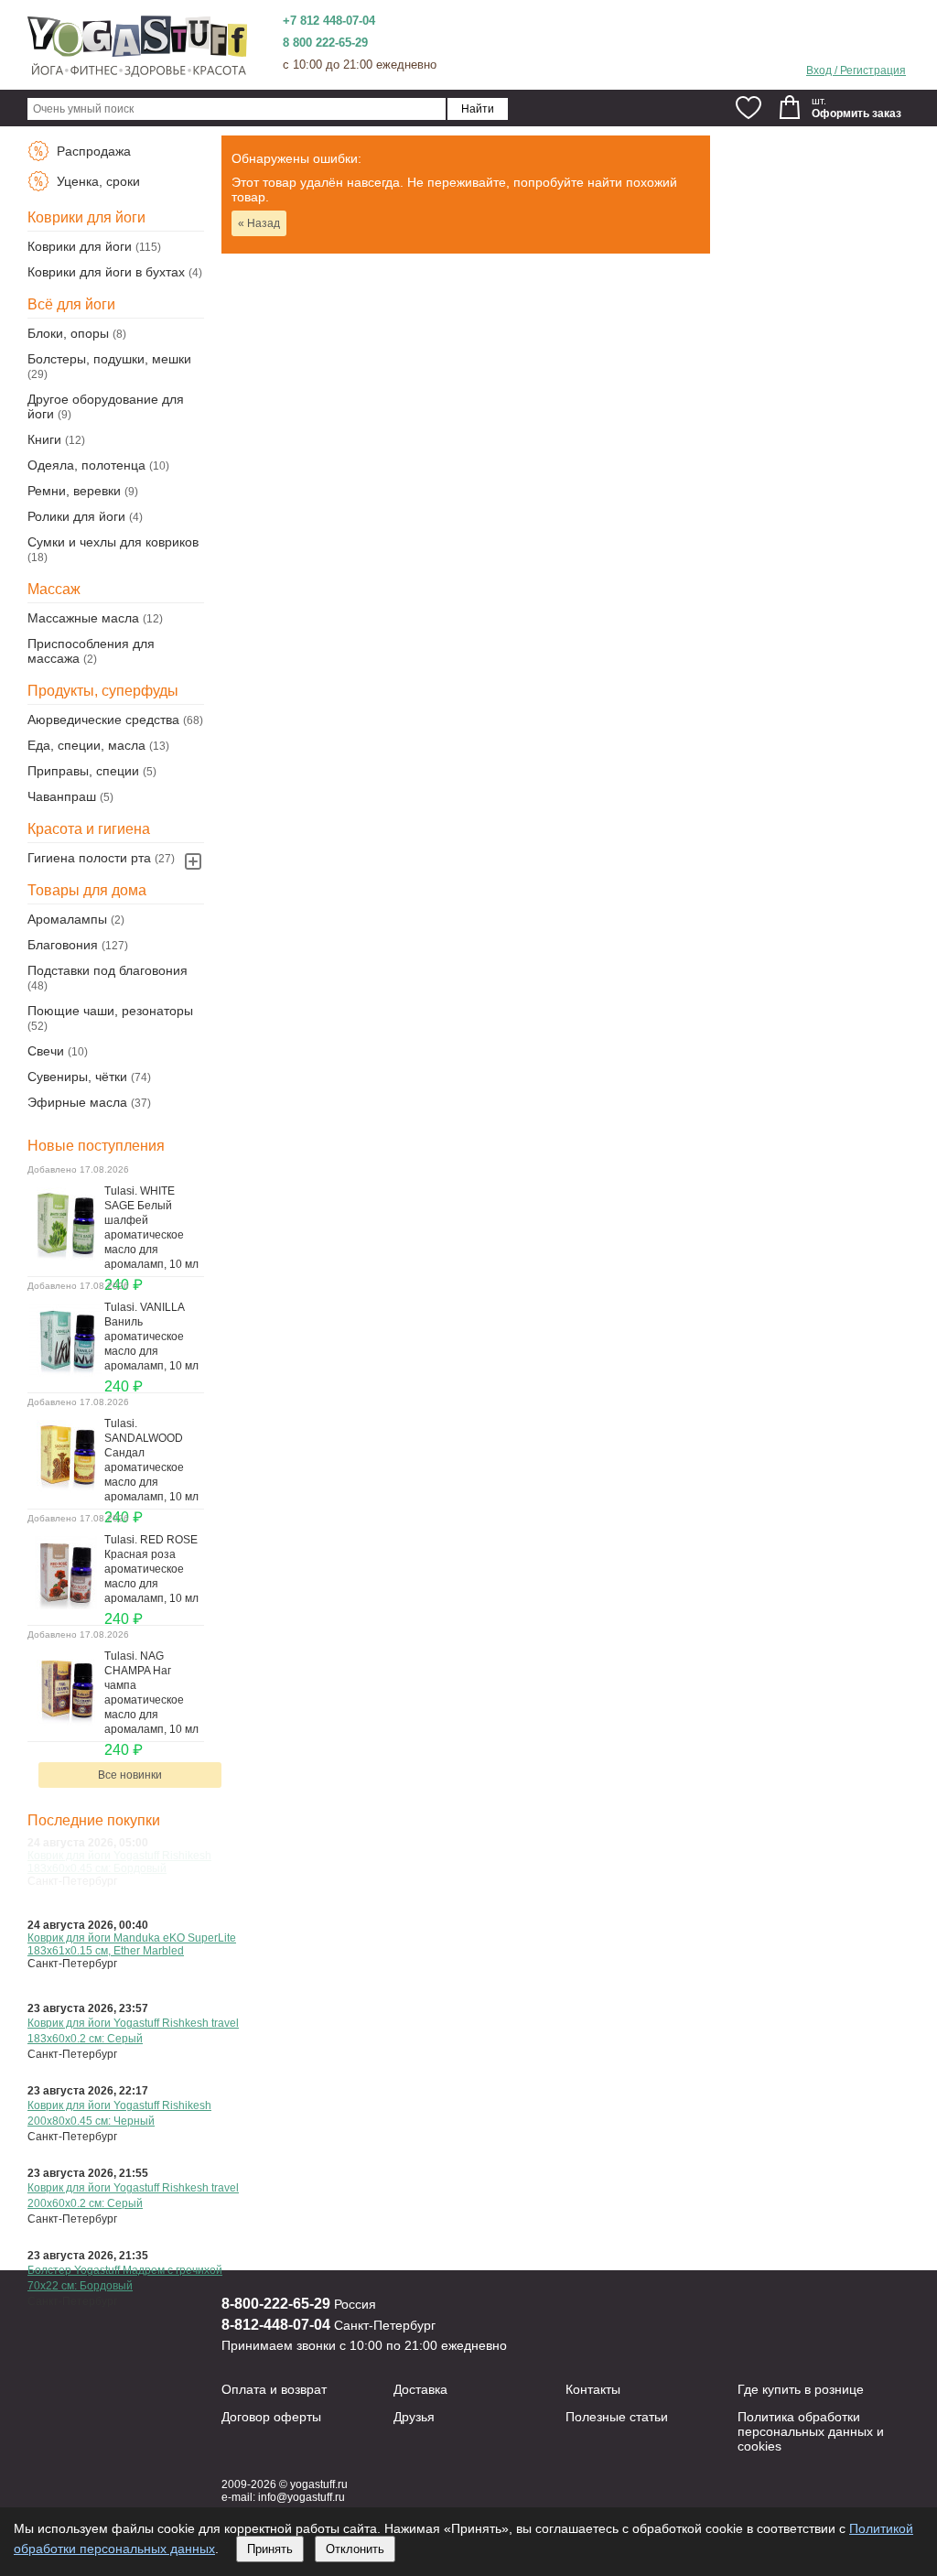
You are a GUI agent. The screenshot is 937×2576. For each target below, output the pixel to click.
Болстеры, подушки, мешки (109, 359)
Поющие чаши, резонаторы (110, 1011)
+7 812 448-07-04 (329, 21)
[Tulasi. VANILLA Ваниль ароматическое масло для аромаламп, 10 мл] (66, 1372)
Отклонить (355, 2549)
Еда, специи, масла (86, 745)
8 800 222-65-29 (325, 43)
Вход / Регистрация (856, 70)
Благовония (63, 945)
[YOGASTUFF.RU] (137, 75)
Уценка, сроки (97, 181)
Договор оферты (271, 2417)
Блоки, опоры (68, 333)
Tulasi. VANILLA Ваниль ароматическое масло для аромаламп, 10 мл (151, 1337)
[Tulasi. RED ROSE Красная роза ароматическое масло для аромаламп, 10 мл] (66, 1605)
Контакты (593, 2389)
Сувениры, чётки (77, 1077)
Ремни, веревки (74, 491)
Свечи (46, 1051)
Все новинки (130, 1775)
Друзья (414, 2417)
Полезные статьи (617, 2417)
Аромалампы (67, 919)
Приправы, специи (83, 771)
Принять (270, 2549)
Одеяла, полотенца (86, 465)
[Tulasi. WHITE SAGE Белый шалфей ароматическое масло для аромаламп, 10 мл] (66, 1256)
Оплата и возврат (274, 2389)
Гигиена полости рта (89, 858)
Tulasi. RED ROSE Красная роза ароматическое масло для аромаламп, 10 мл (151, 1569)
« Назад (259, 223)
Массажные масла (83, 618)
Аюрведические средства (103, 720)
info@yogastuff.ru (302, 2497)
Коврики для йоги (80, 246)
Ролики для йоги (76, 516)
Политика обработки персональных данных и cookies (811, 2431)
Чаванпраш (62, 796)
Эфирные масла (77, 1102)
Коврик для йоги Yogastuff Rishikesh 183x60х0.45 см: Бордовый (119, 1862)
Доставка (420, 2389)
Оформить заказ (856, 114)
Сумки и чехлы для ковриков (113, 542)
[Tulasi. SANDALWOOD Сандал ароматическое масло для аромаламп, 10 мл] (66, 1488)
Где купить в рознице (801, 2389)
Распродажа (92, 151)
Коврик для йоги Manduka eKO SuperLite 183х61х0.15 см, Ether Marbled (132, 1944)
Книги (44, 439)
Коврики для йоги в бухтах (106, 272)
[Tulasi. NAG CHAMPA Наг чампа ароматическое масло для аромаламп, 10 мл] (66, 1721)
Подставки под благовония (108, 970)
